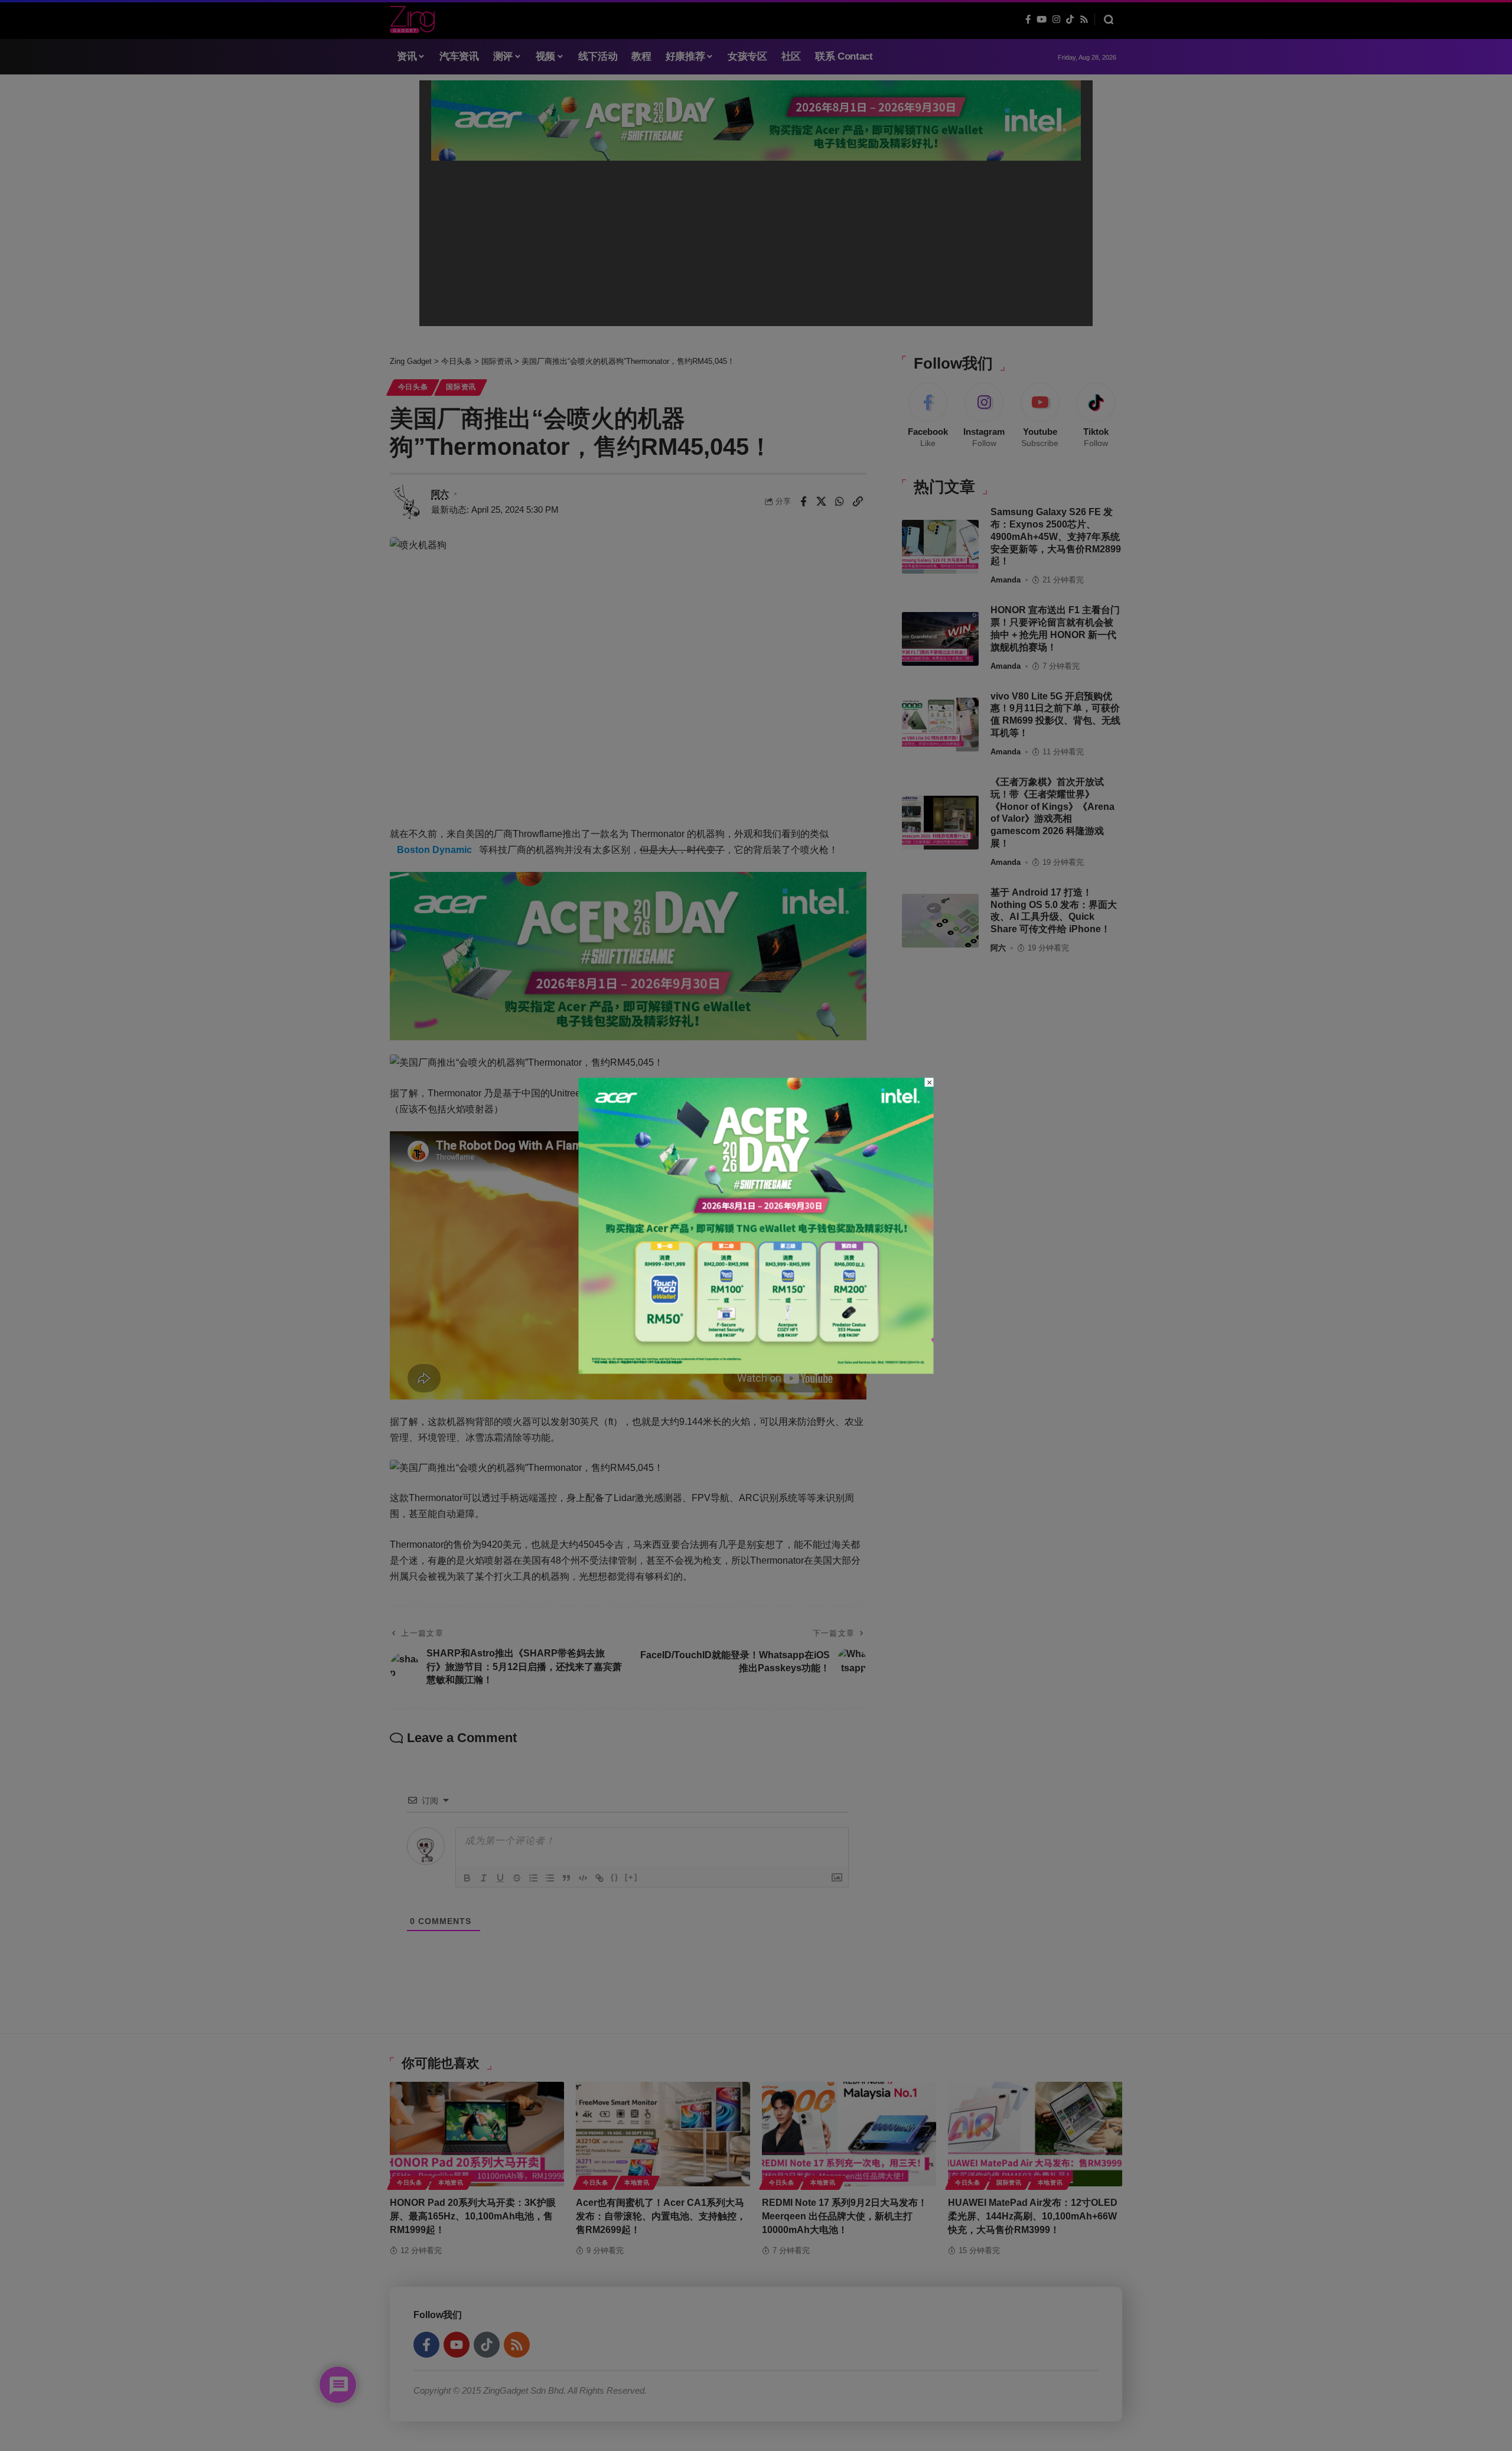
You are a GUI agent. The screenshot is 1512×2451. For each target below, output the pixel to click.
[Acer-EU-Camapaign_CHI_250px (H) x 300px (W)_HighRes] (756, 1225)
